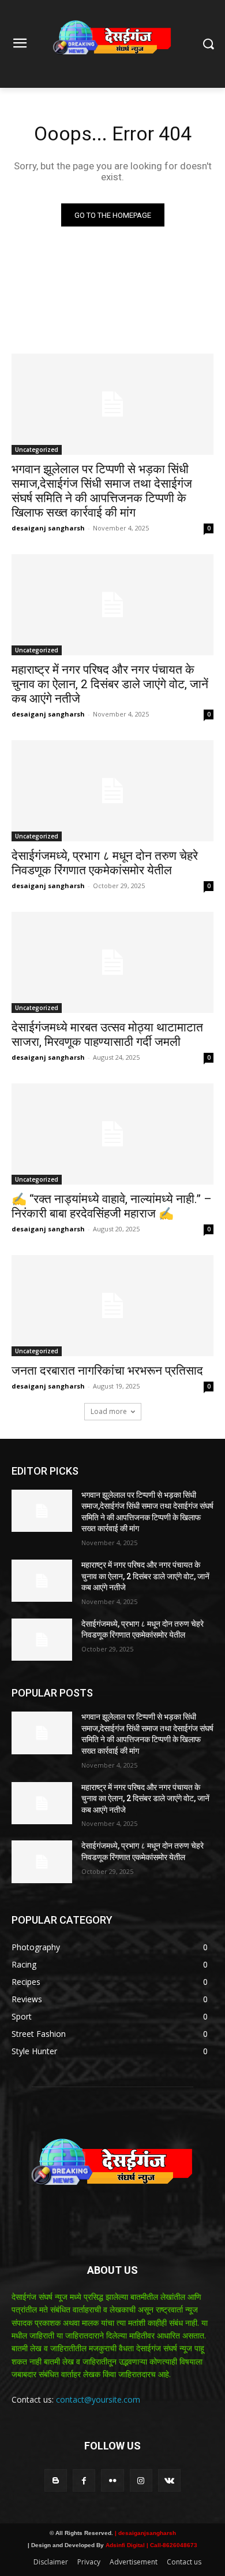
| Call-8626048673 (172, 2545)
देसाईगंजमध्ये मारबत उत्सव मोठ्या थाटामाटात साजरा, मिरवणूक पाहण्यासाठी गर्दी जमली (107, 1035)
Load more (109, 1411)
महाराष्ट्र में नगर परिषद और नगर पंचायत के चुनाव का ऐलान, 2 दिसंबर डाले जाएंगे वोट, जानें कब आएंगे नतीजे (110, 684)
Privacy (89, 2562)
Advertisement (134, 2562)
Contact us (184, 2562)
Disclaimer (51, 2562)
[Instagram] (141, 2480)
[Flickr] (112, 2480)
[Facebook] (84, 2480)
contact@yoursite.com (98, 2399)
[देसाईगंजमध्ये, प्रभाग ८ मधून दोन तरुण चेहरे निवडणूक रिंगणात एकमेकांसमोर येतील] (112, 791)
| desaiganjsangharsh (145, 2533)
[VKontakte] (169, 2480)
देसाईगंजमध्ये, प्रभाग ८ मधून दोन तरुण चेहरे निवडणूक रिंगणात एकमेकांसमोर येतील (105, 863)
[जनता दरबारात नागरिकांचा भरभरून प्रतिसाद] (112, 1306)
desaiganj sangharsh (48, 528)
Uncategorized (37, 450)
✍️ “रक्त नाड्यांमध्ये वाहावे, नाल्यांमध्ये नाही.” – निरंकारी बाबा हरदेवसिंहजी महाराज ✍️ (112, 1206)
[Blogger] (56, 2480)
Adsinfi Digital (126, 2545)
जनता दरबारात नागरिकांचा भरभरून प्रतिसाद (107, 1371)
